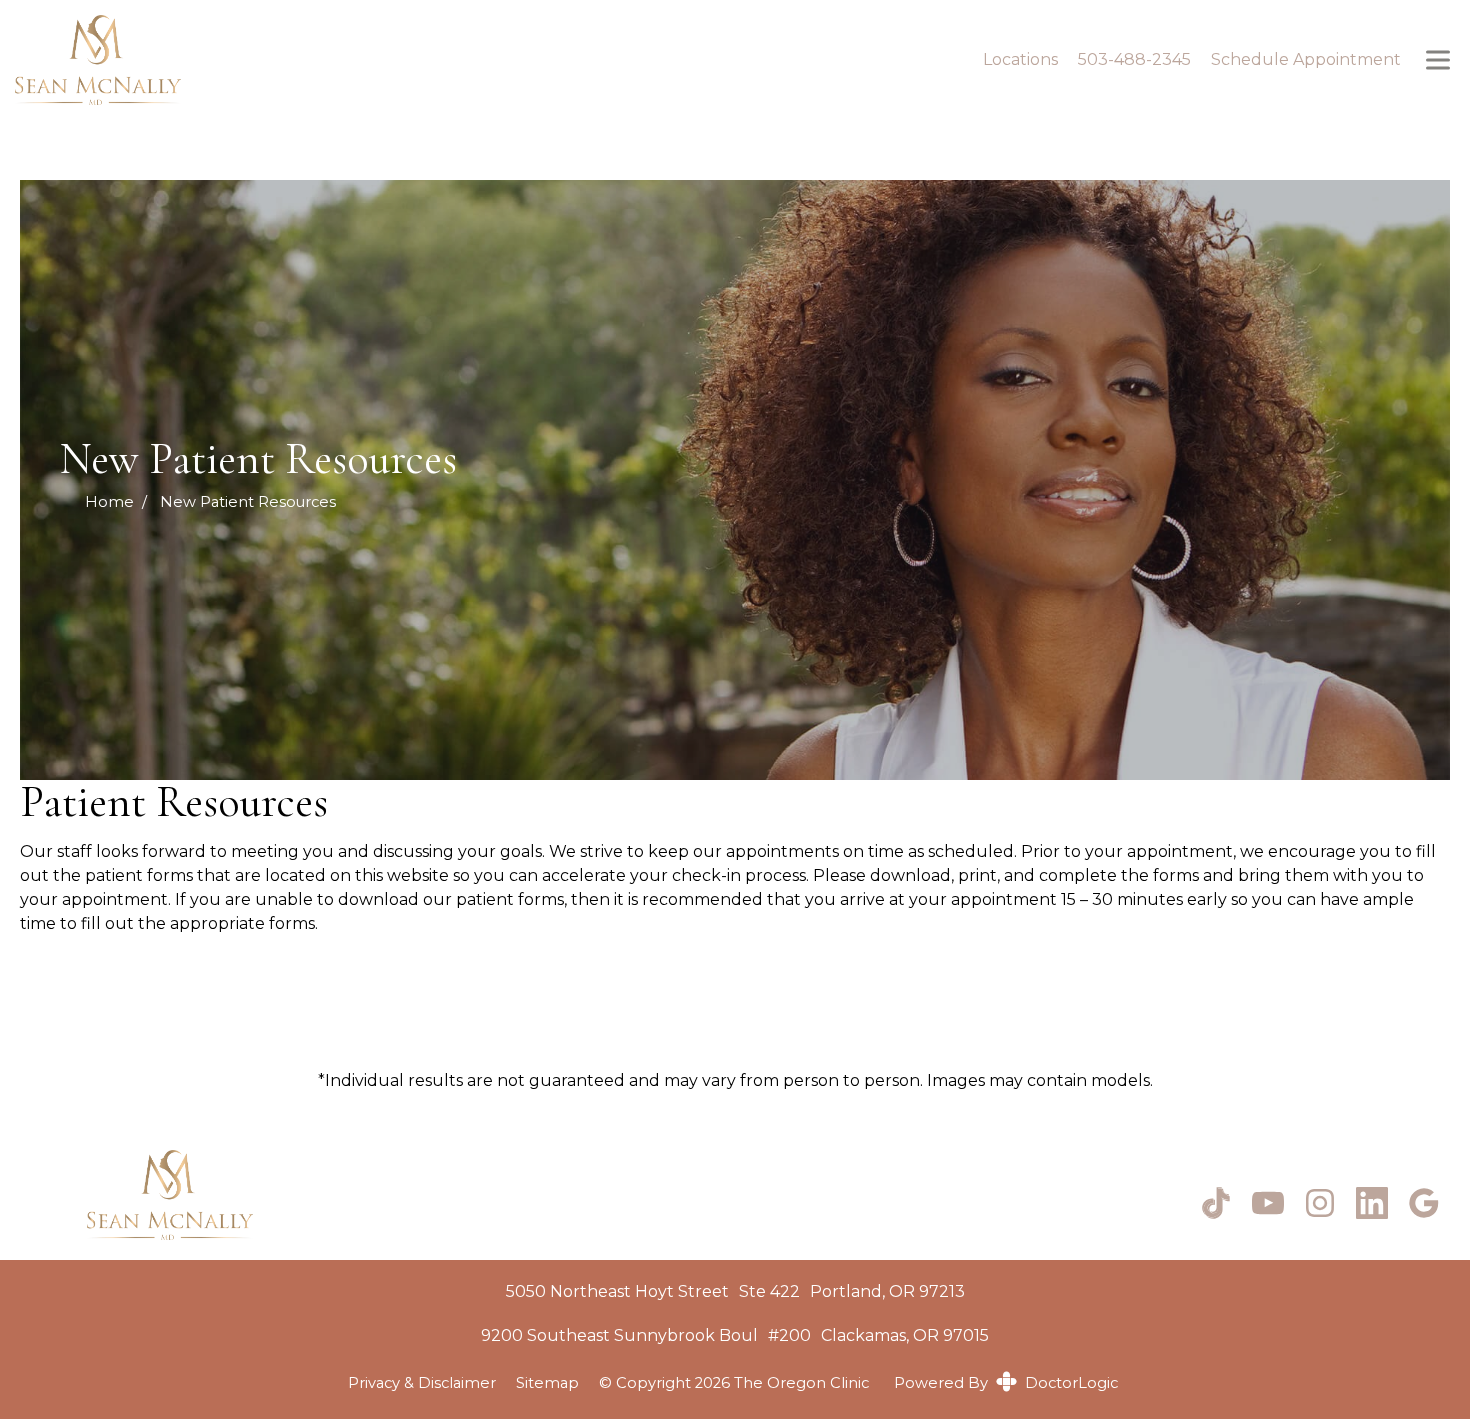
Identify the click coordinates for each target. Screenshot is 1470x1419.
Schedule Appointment (1306, 59)
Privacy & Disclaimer (422, 1383)
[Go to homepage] (476, 60)
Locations (1020, 59)
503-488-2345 (1134, 59)
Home (109, 502)
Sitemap (547, 1383)
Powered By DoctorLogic (1006, 1383)
